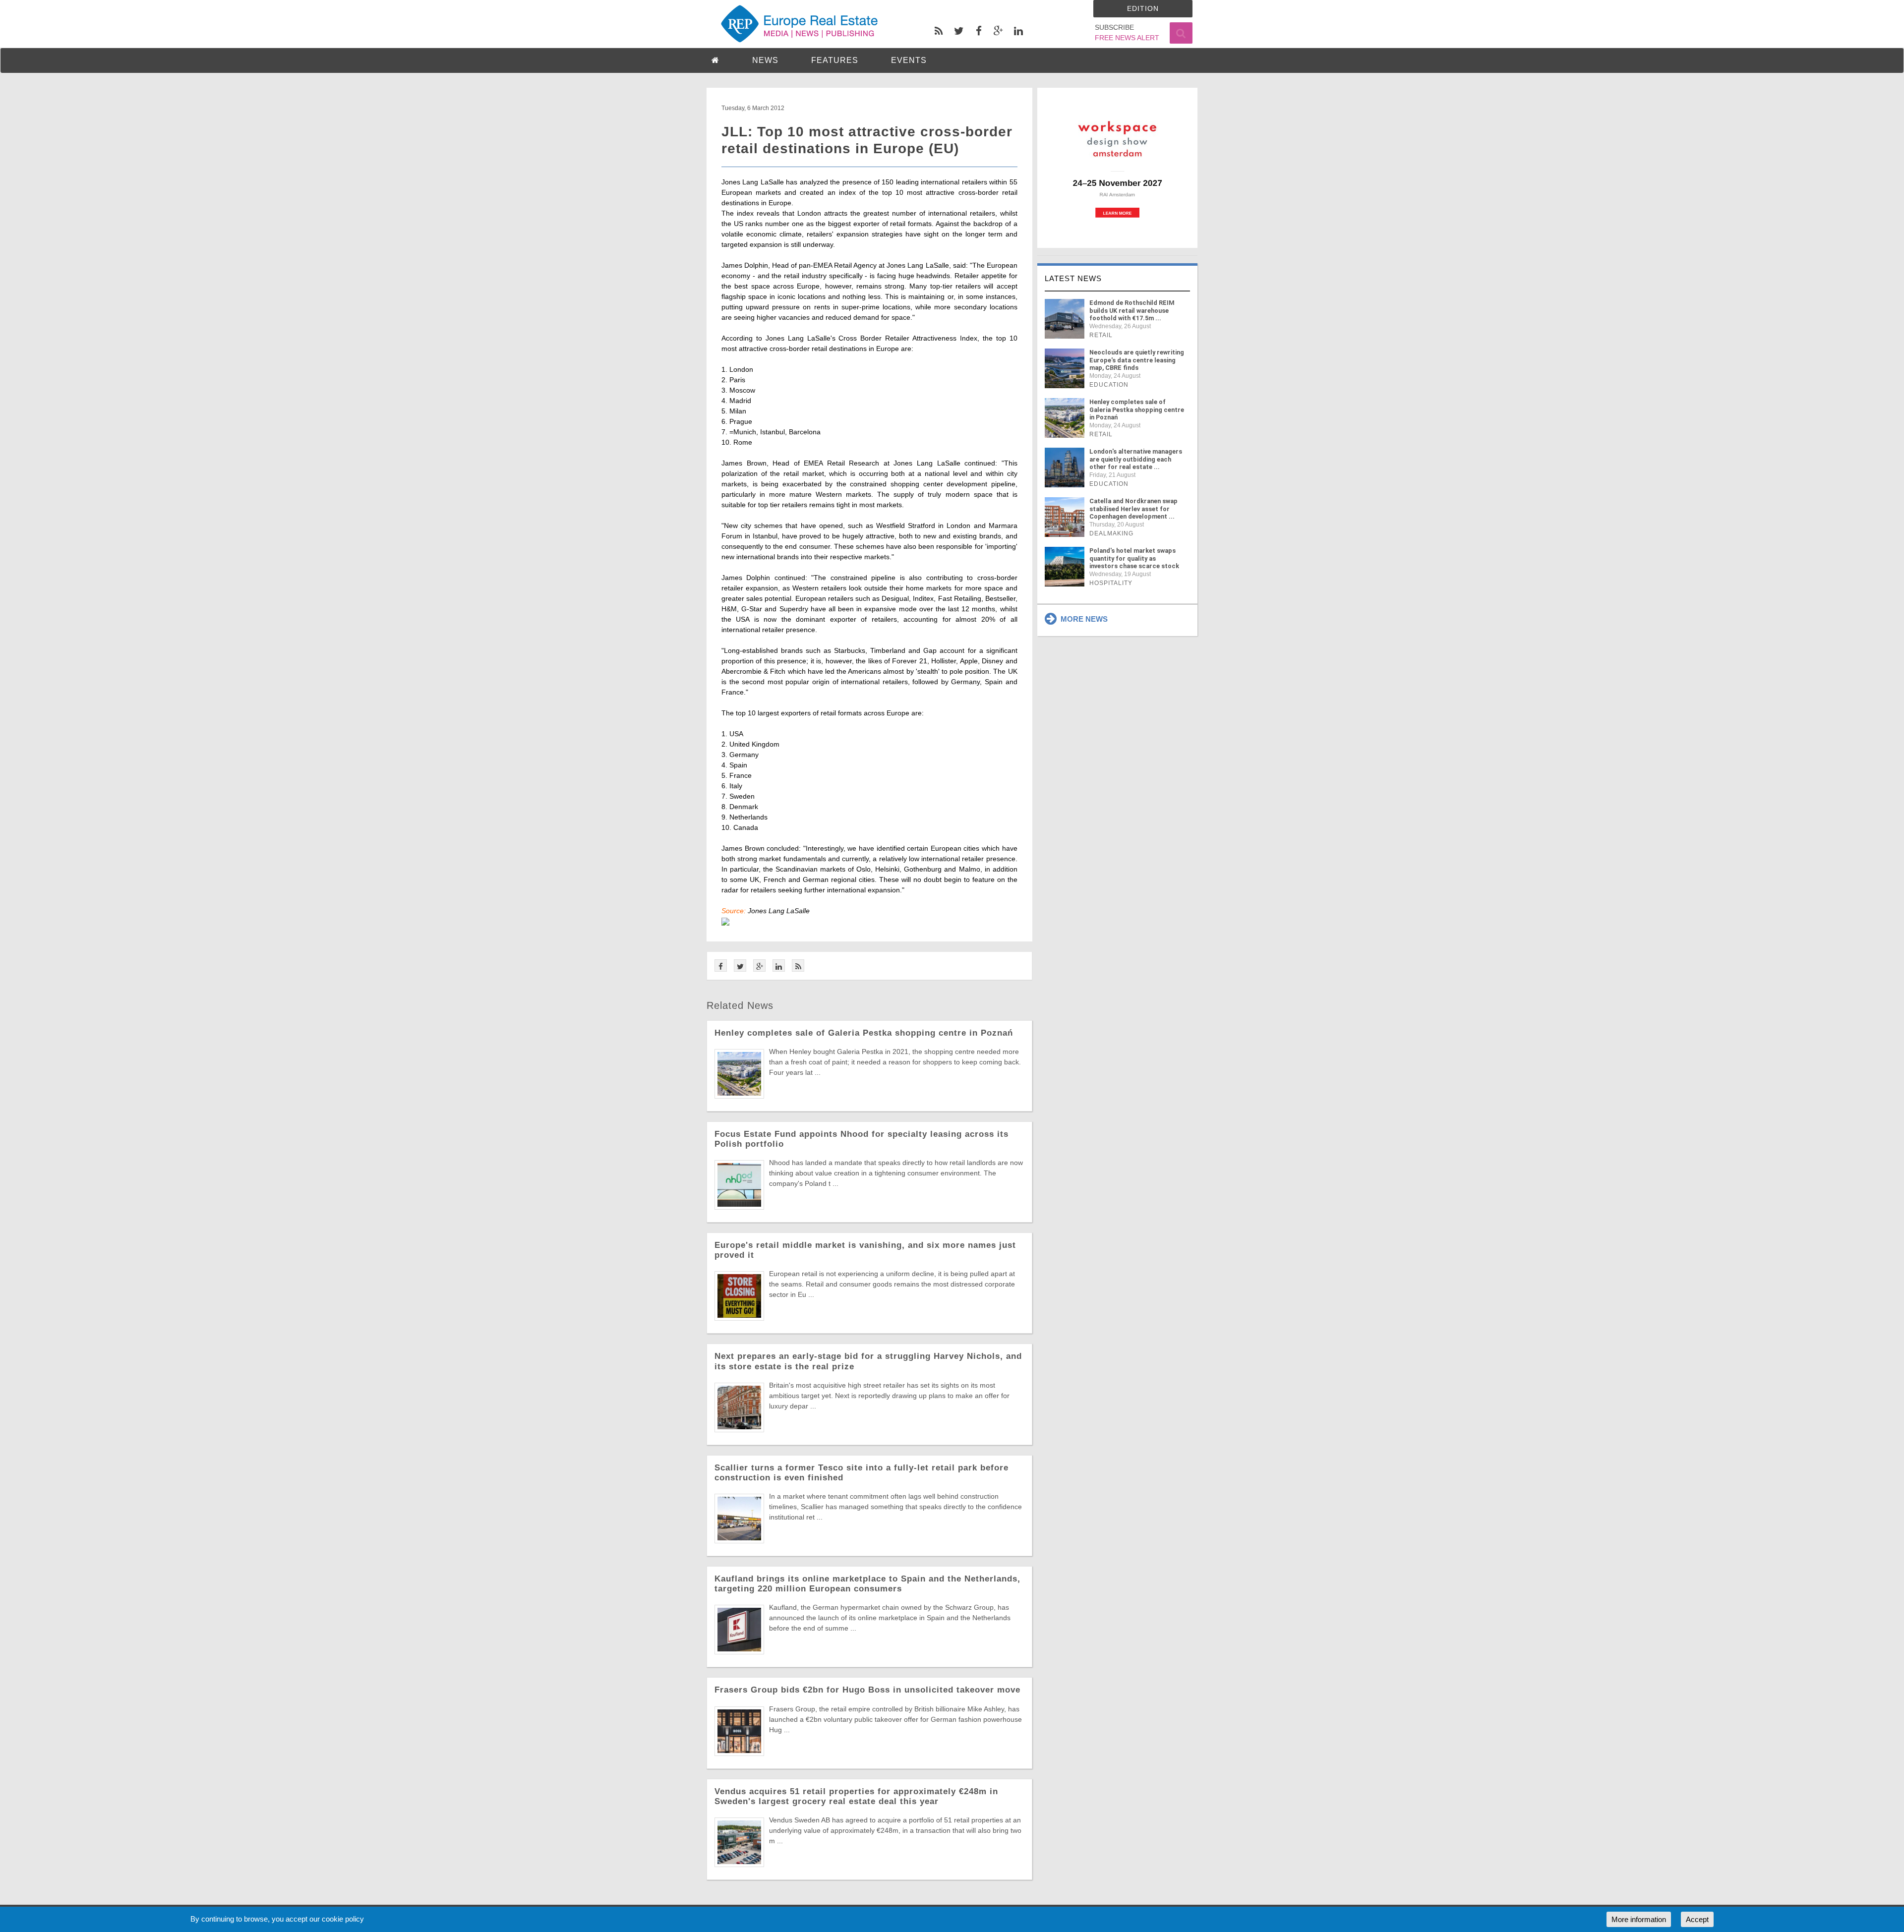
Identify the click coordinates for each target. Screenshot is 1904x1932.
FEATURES (835, 60)
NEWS (765, 60)
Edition (1143, 8)
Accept (1697, 1919)
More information (1639, 1919)
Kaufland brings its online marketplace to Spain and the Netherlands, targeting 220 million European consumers (867, 1584)
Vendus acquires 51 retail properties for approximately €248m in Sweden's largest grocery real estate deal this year (856, 1796)
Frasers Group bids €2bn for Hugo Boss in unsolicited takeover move (867, 1690)
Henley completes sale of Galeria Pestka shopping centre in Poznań (864, 1033)
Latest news (1073, 278)
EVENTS (909, 60)
